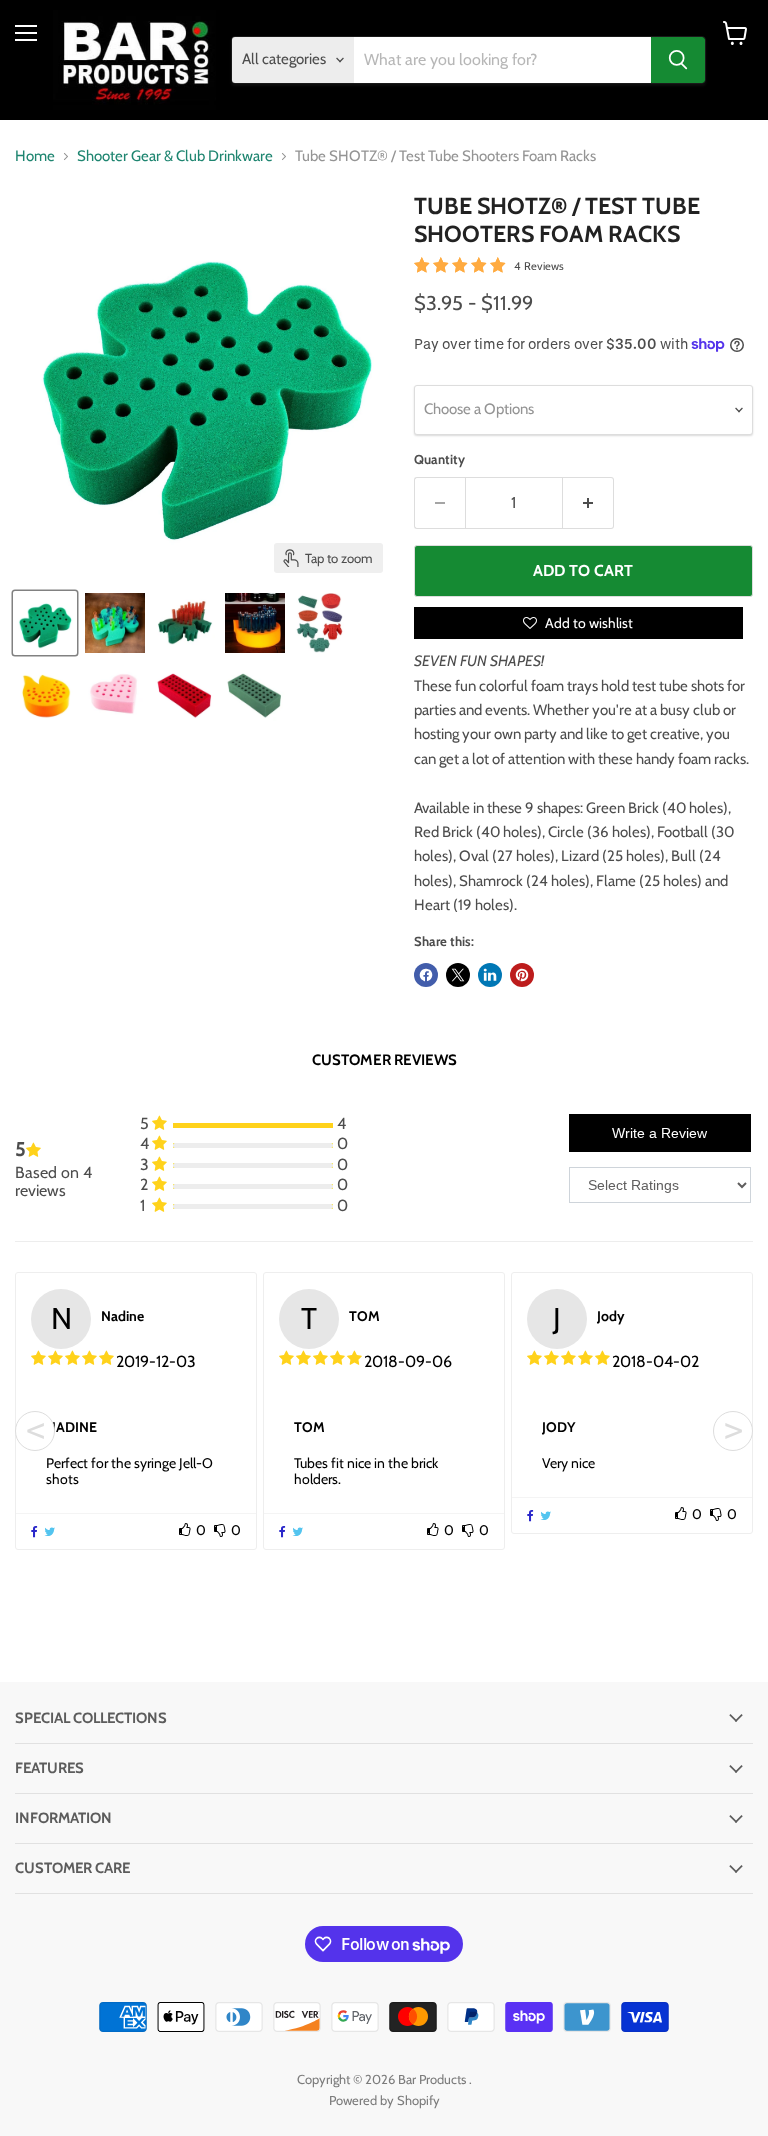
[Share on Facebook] (426, 975)
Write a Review (659, 1133)
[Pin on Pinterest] (522, 975)
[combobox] (503, 60)
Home (35, 156)
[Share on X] (458, 975)
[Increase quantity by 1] (588, 503)
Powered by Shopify (384, 2100)
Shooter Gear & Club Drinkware (175, 156)
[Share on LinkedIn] (490, 975)
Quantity (439, 459)
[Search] (678, 60)
